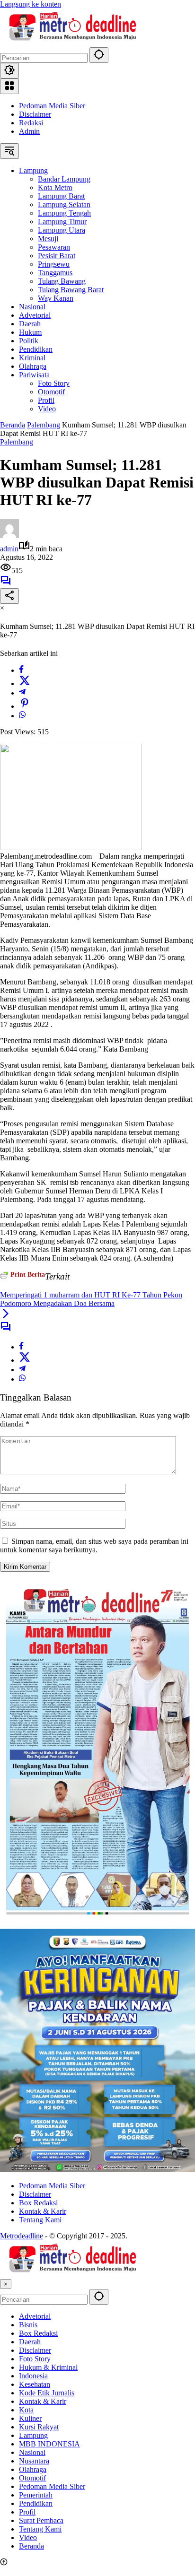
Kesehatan (35, 2384)
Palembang (17, 442)
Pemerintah (36, 2495)
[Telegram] (22, 693)
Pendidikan (36, 2503)
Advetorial (35, 2316)
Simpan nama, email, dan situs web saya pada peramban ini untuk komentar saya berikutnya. (94, 1545)
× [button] (6, 2284)
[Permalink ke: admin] (9, 535)
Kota (26, 2410)
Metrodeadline (22, 2236)
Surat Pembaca (41, 2520)
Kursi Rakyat (39, 2427)
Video (28, 2537)
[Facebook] (21, 670)
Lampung (33, 2435)
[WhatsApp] (22, 716)
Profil (27, 2512)
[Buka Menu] (9, 86)
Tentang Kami (40, 2220)
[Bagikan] (9, 596)
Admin (29, 131)
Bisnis (28, 2325)
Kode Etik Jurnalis (47, 2393)
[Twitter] (25, 683)
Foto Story (35, 2359)
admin (9, 549)
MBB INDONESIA (49, 2444)
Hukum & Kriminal (48, 2367)
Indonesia (33, 2376)
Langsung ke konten (31, 4)
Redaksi (31, 123)
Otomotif (32, 2478)
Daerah (30, 2342)
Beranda (31, 2546)
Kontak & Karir (43, 2211)
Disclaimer (35, 114)
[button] (99, 55)
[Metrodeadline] (71, 43)
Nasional (32, 2452)
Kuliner (30, 2418)
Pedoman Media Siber (52, 106)
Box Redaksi (38, 2203)
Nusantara (34, 2461)
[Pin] (25, 706)
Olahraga (33, 2469)
